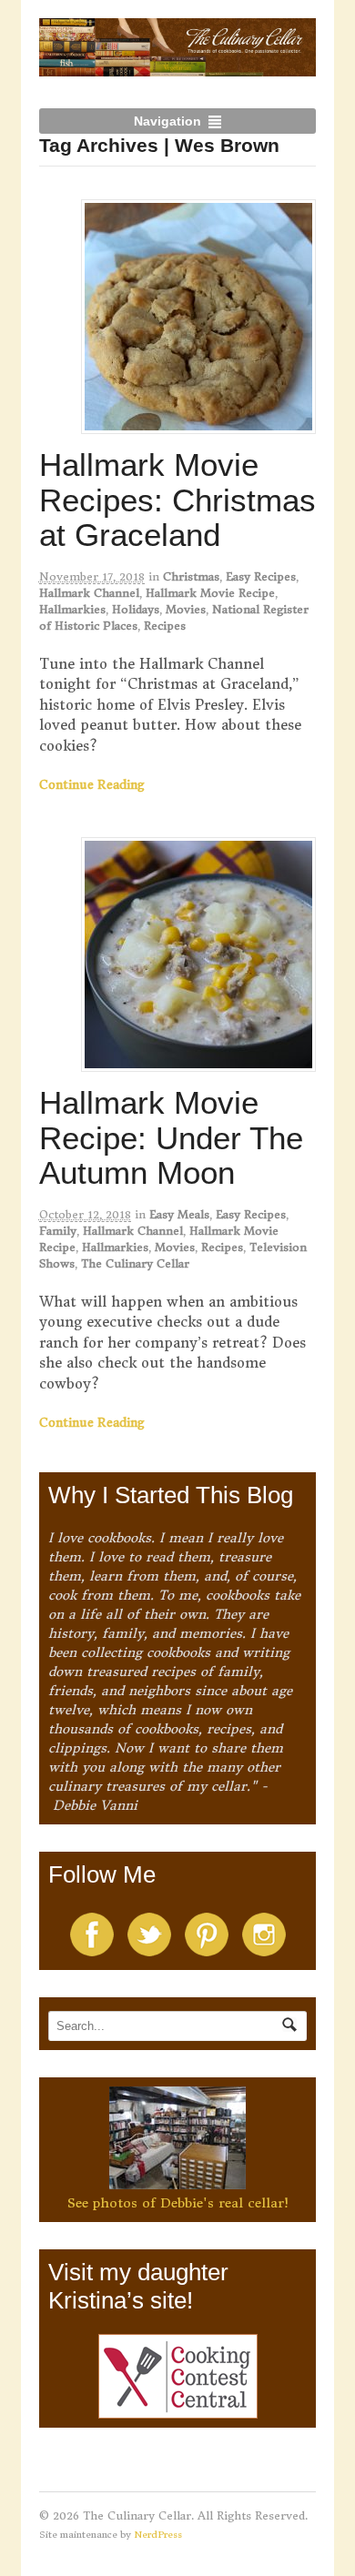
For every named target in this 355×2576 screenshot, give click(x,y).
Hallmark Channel (89, 593)
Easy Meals (179, 1214)
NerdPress (158, 2535)
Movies (186, 609)
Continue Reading (92, 785)
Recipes (165, 626)
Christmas (191, 576)
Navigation (167, 121)
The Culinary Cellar (135, 1263)
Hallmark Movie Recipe (210, 593)
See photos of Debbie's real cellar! (178, 2203)
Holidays (136, 609)
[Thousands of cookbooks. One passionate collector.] (178, 66)
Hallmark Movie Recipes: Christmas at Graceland (177, 500)
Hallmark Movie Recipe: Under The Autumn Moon (171, 1137)
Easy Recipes (261, 576)
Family (58, 1231)
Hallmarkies (72, 609)
